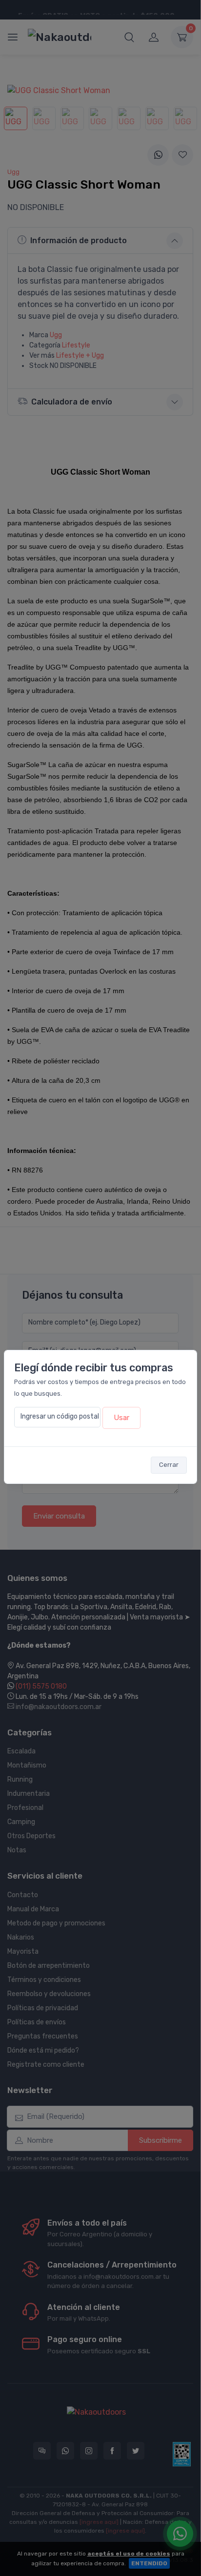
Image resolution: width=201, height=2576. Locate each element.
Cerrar (169, 1465)
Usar (121, 1418)
